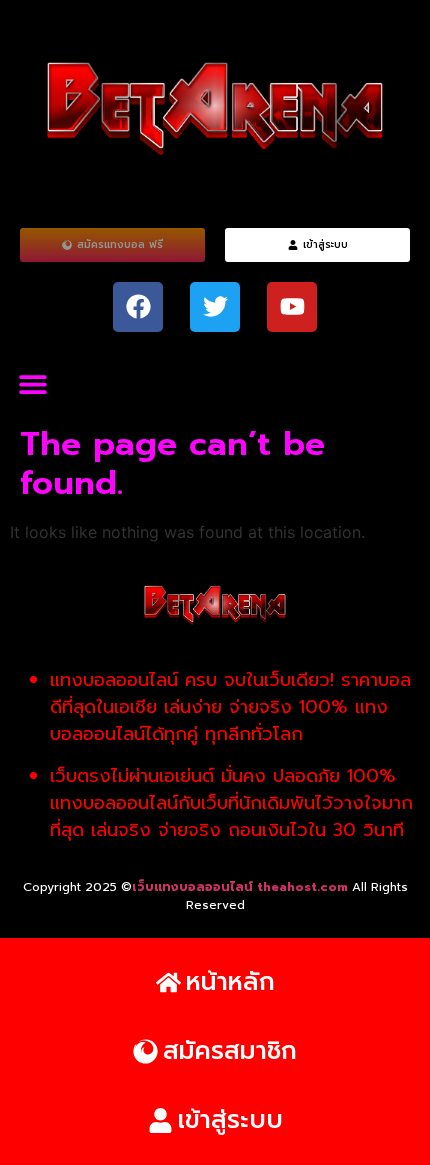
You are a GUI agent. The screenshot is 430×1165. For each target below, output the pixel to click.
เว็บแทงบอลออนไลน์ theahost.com (242, 887)
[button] (32, 384)
